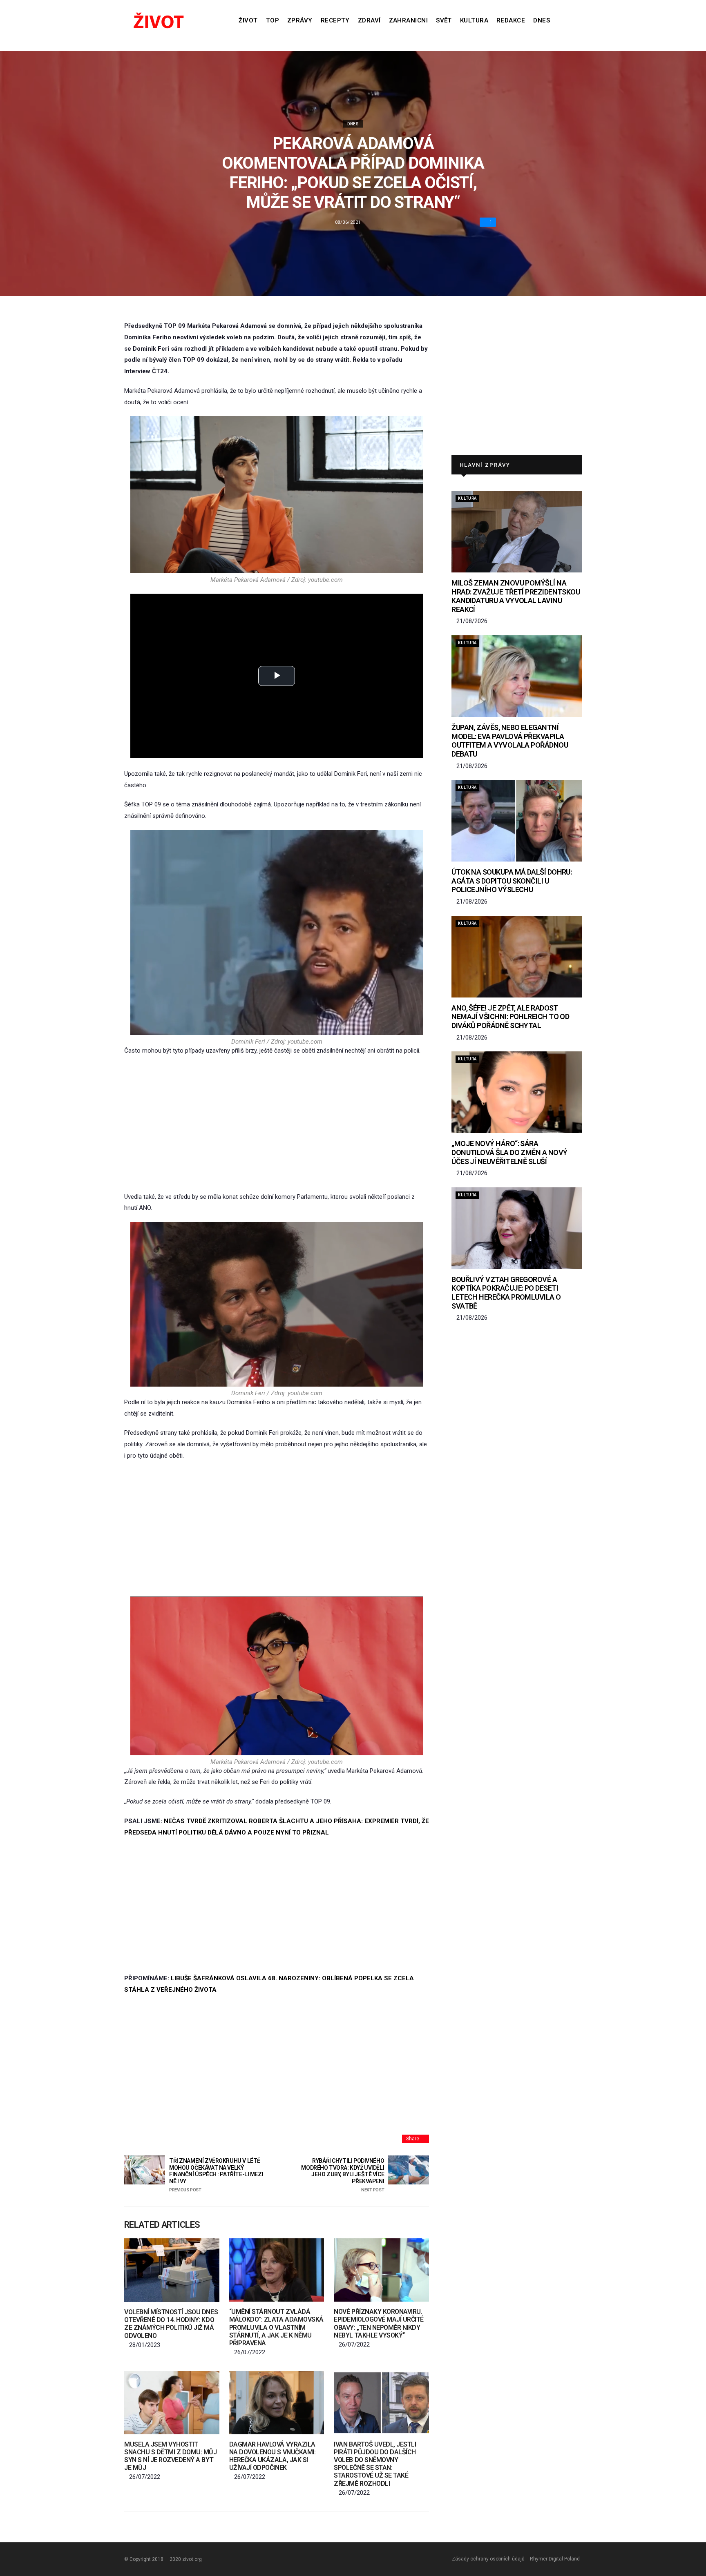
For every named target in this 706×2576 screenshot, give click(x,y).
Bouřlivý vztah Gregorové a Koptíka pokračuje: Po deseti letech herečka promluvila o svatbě (506, 1293)
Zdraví (369, 20)
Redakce (511, 20)
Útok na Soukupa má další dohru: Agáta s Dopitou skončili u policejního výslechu (512, 881)
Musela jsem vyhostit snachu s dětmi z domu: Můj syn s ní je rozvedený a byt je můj (171, 2456)
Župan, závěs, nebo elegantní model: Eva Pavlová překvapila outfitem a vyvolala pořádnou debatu (510, 741)
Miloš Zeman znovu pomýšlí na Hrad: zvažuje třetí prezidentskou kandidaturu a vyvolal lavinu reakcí (516, 596)
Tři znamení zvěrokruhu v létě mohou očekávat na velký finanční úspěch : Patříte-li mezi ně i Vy (216, 2175)
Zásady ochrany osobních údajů (488, 2559)
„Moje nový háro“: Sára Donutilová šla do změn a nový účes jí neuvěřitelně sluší (509, 1152)
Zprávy (300, 20)
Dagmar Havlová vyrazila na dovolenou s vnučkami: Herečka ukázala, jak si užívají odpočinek (272, 2456)
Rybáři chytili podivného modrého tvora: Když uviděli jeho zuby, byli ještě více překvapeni (343, 2175)
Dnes (542, 20)
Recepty (335, 20)
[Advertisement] (277, 1124)
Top (273, 20)
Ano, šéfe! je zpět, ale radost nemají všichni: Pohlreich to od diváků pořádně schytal (510, 1017)
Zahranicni (409, 20)
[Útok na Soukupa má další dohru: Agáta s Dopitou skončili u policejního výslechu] (517, 821)
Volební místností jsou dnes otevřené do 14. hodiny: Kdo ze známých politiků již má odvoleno (171, 2324)
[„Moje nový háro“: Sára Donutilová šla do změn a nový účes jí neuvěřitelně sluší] (517, 1092)
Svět (444, 20)
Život (248, 20)
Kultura (474, 20)
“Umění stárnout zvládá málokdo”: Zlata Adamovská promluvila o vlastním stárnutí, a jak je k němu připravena (276, 2327)
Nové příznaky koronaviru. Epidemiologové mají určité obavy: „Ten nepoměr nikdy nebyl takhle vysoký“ (379, 2323)
